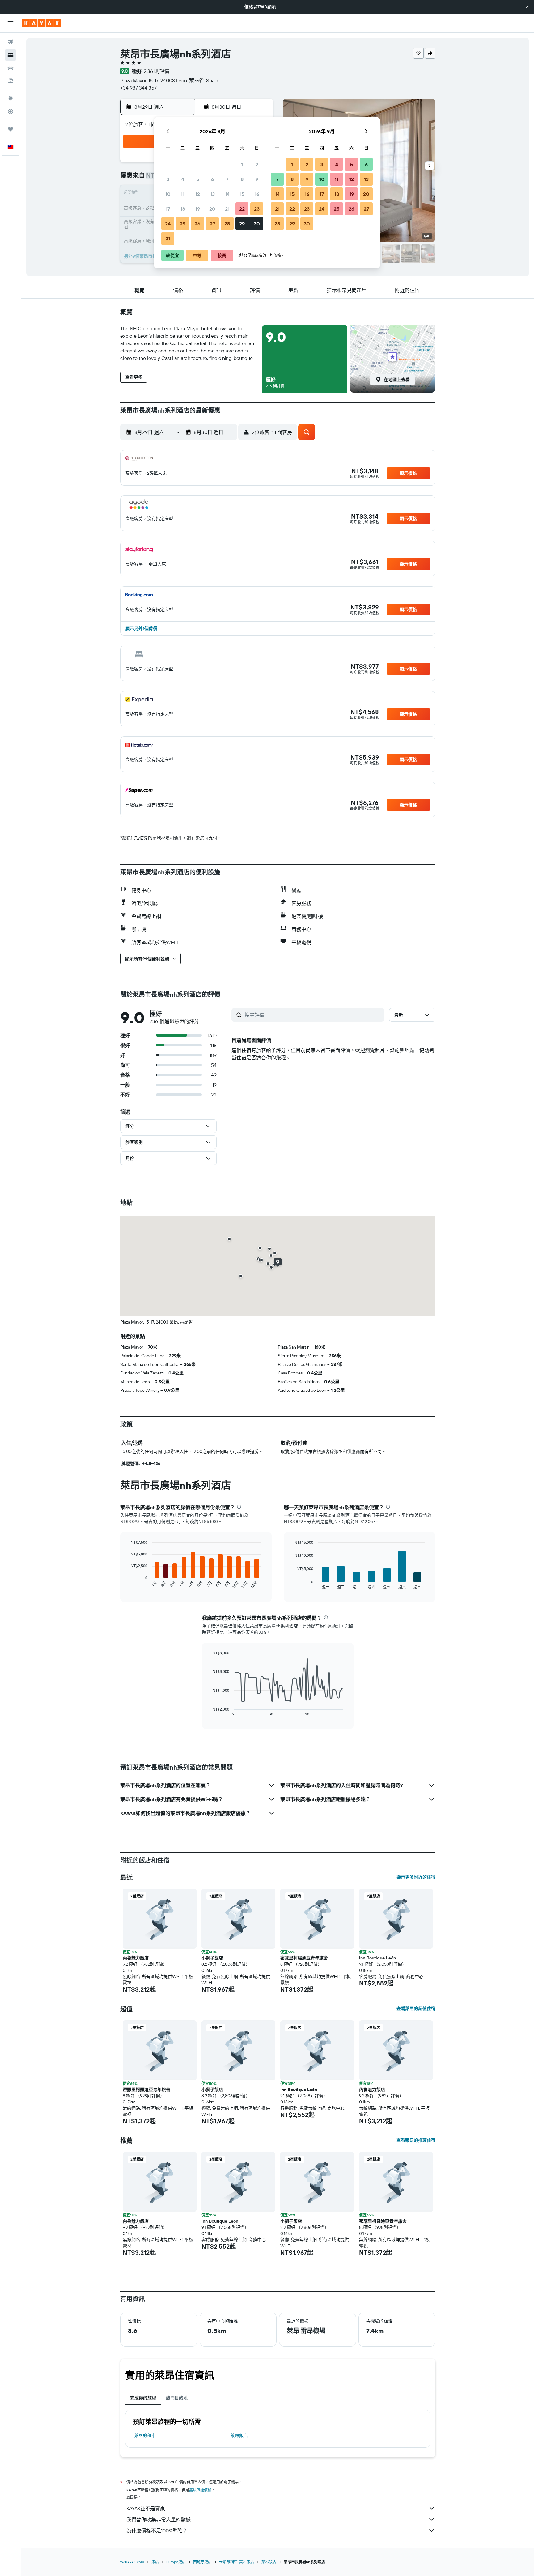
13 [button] (212, 194)
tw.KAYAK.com (132, 2562)
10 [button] (168, 194)
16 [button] (257, 194)
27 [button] (212, 224)
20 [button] (212, 209)
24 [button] (168, 224)
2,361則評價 (157, 71)
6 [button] (212, 179)
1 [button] (242, 164)
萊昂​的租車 (145, 2435)
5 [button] (198, 179)
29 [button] (242, 224)
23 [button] (257, 209)
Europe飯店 (176, 2562)
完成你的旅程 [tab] (143, 2398)
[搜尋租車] (11, 68)
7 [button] (227, 179)
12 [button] (198, 194)
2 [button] (257, 164)
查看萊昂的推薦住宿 (416, 2140)
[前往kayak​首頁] (42, 23)
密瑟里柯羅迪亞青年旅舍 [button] (304, 1958)
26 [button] (197, 224)
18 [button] (183, 209)
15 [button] (242, 194)
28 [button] (227, 224)
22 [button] (242, 209)
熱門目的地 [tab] (177, 2398)
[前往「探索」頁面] (11, 99)
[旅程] (11, 129)
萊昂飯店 (239, 2435)
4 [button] (183, 179)
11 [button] (183, 194)
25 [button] (183, 224)
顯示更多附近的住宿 (416, 1877)
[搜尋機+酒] (11, 81)
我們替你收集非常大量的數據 (159, 2519)
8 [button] (242, 179)
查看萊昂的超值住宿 (416, 2009)
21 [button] (227, 209)
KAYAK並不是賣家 (146, 2508)
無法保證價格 (200, 2490)
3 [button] (168, 179)
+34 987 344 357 (138, 88)
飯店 (155, 2562)
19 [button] (198, 209)
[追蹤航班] (11, 112)
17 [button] (168, 209)
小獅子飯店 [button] (212, 1958)
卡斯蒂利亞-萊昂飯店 (237, 2562)
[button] (527, 7)
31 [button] (168, 238)
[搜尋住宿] (11, 55)
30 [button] (257, 224)
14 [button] (227, 194)
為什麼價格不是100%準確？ (157, 2531)
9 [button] (257, 179)
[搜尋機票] (11, 42)
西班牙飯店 (202, 2562)
